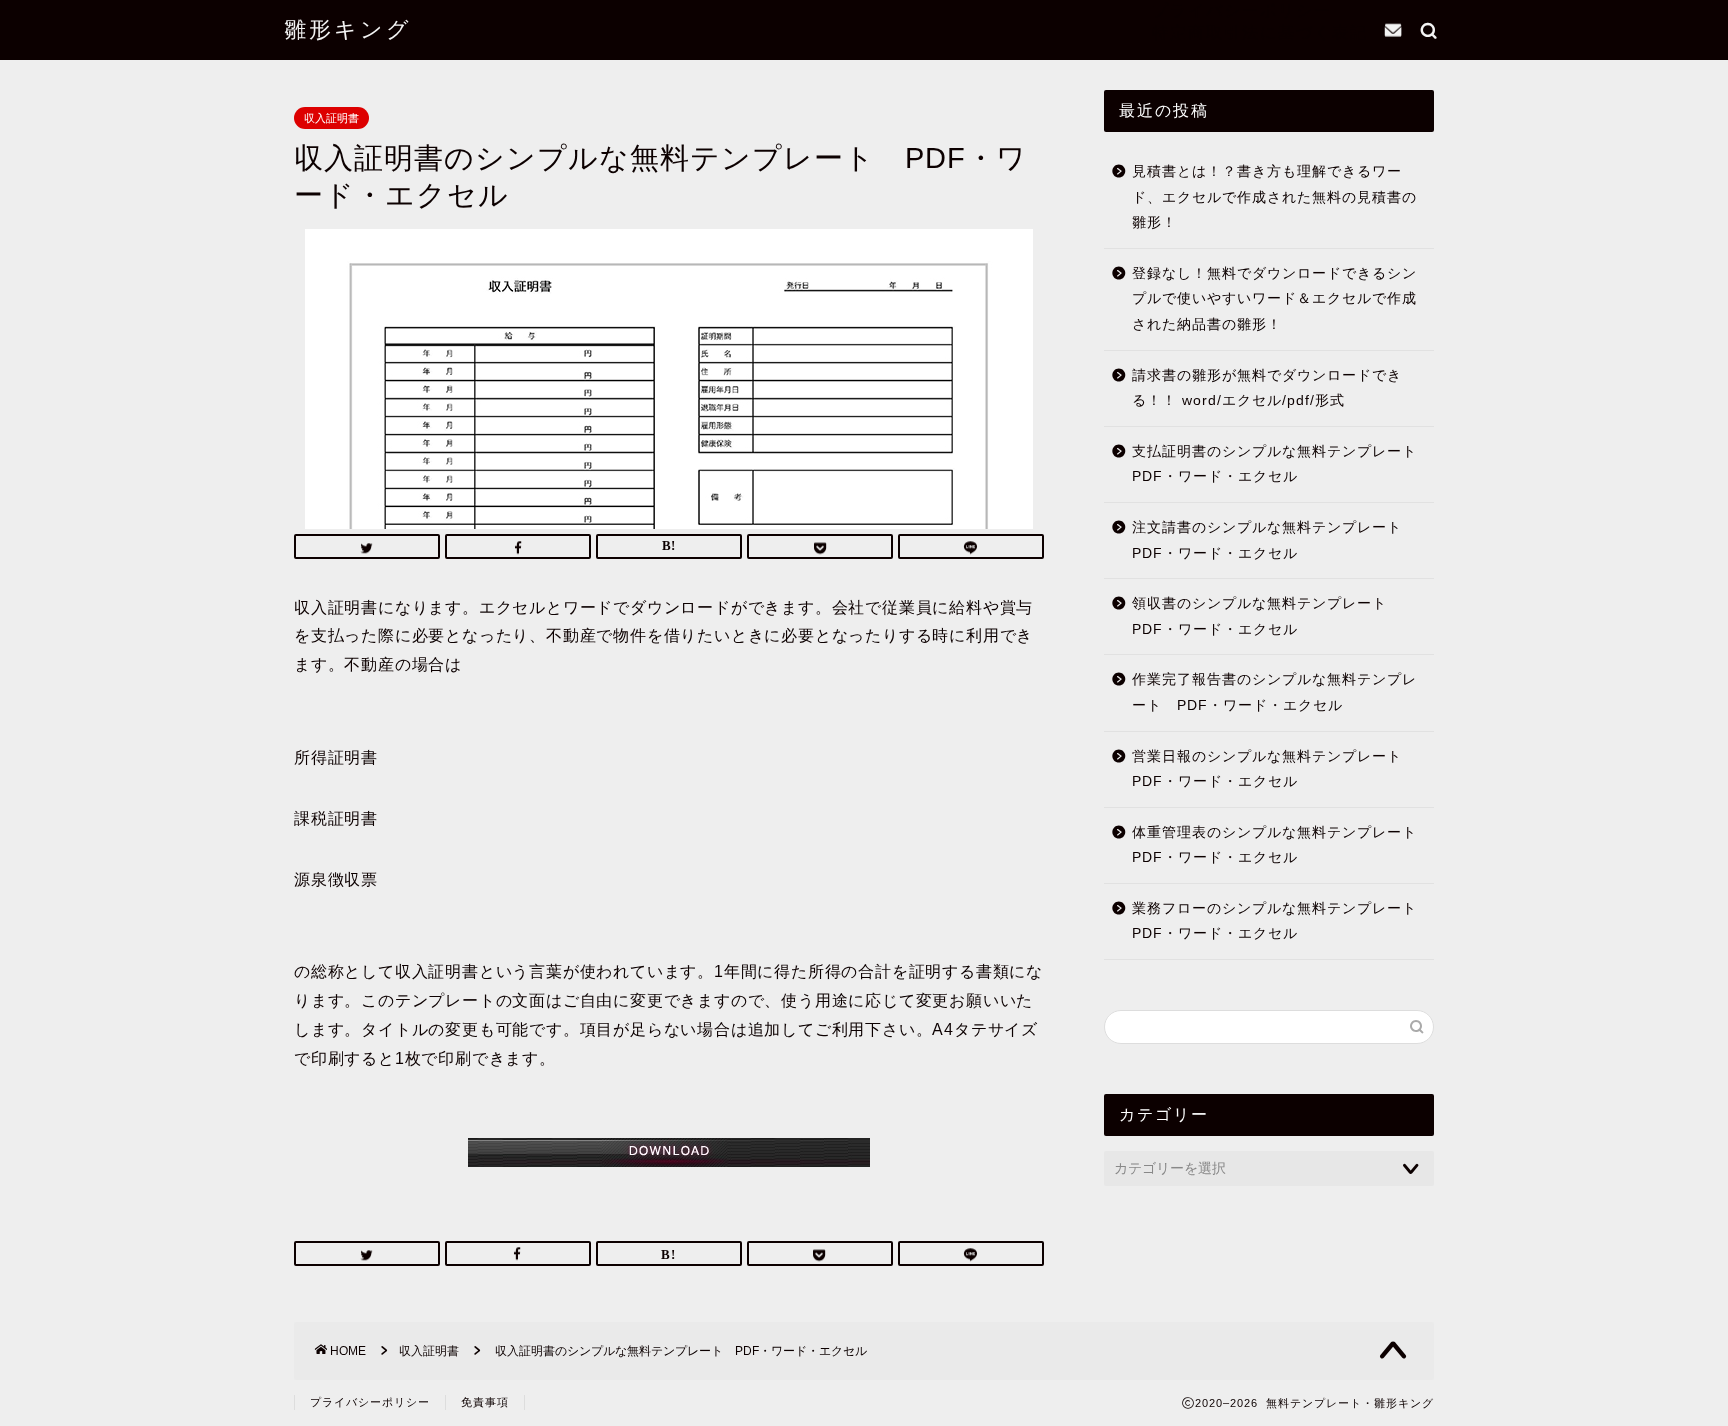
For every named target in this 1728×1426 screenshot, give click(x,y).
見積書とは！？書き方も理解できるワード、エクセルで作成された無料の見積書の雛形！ (1274, 197)
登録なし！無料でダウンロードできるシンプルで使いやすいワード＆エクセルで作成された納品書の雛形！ (1274, 299)
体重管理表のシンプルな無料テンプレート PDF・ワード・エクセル (1281, 845)
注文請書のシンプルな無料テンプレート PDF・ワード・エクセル (1274, 540)
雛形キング (348, 28)
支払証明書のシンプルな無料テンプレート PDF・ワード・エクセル (1281, 464)
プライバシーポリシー (1242, 10)
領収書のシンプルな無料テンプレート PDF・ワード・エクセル (1267, 616)
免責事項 (485, 1402)
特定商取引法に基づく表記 (1260, 32)
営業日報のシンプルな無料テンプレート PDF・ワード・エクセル (1274, 769)
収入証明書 (331, 118)
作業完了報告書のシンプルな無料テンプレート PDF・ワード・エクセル (1274, 692)
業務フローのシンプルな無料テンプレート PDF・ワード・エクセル (1281, 921)
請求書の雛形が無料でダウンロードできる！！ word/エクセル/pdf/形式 (1267, 388)
